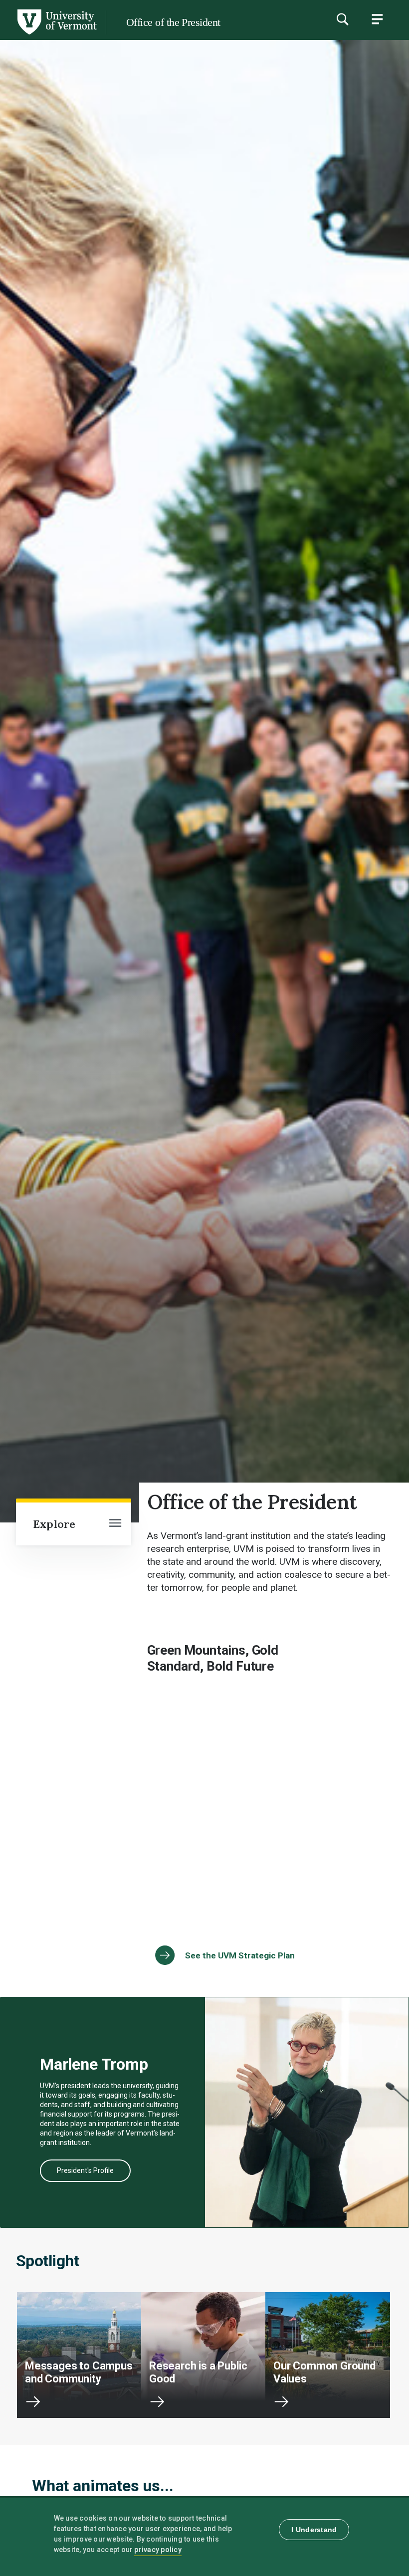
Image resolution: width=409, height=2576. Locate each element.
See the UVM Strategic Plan (240, 1955)
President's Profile (85, 2170)
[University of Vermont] (56, 34)
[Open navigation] (115, 1524)
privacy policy (158, 2550)
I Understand (314, 2530)
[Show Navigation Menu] (377, 19)
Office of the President (173, 22)
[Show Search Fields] (342, 19)
